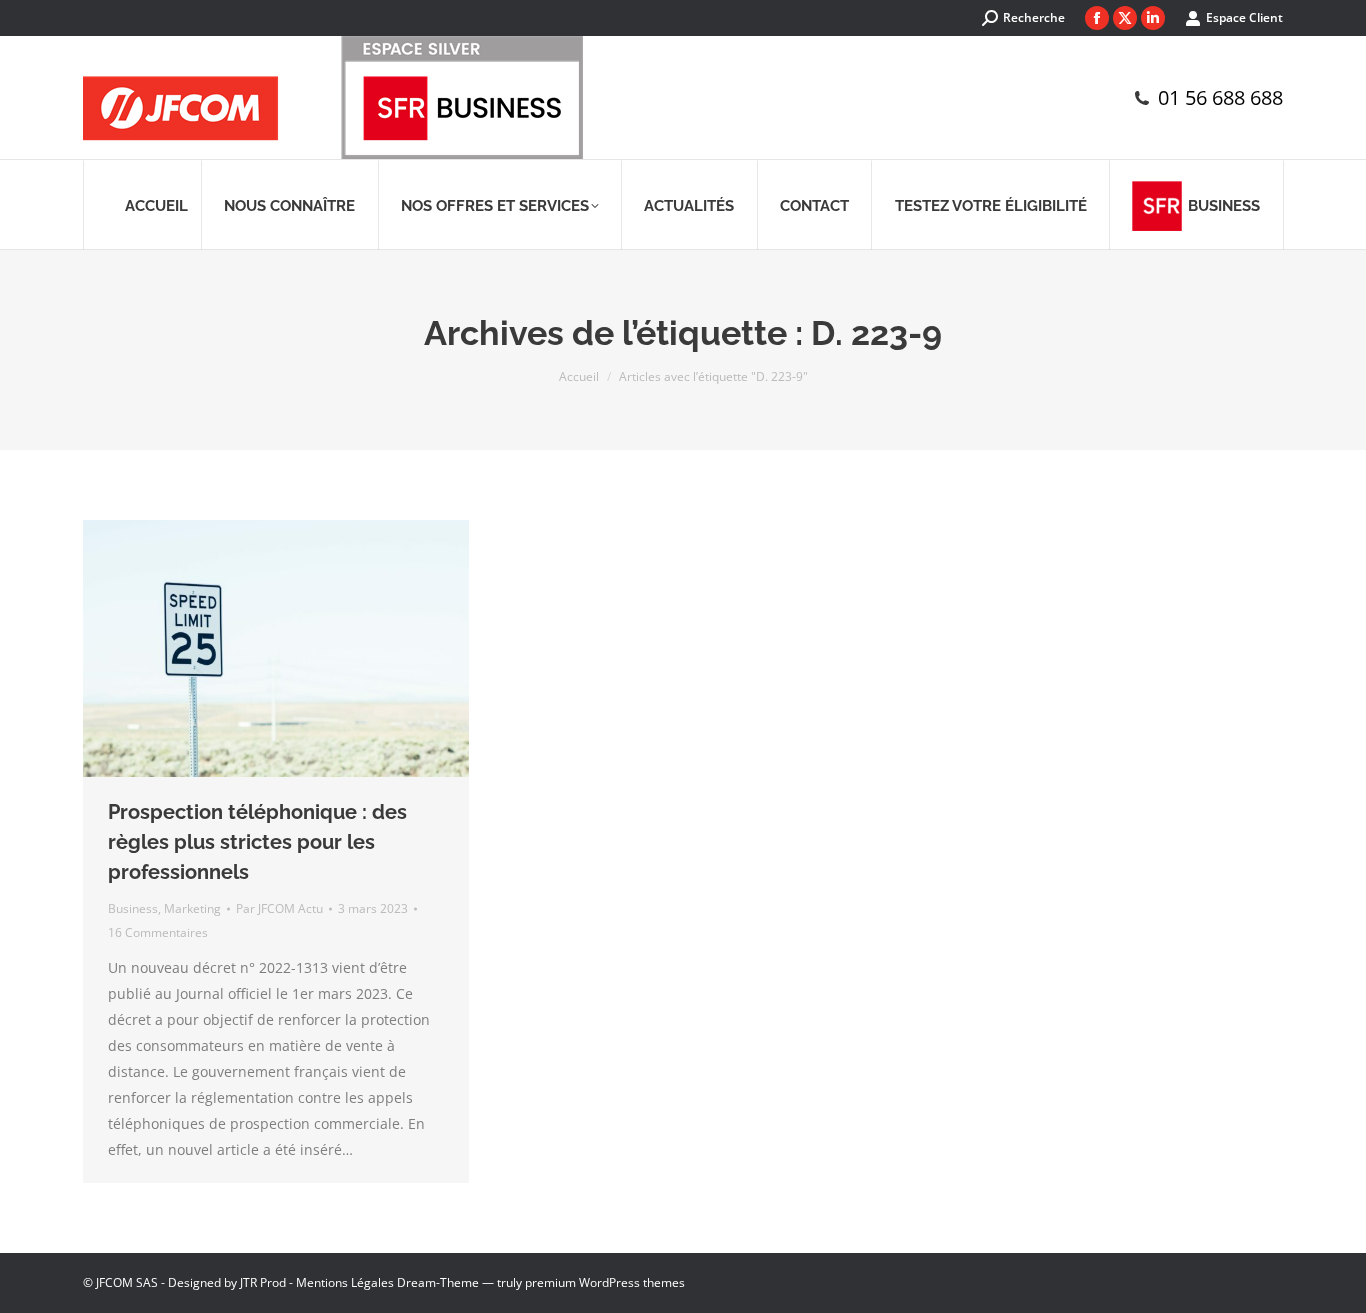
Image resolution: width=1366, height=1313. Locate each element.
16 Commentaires (158, 932)
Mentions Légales (345, 1282)
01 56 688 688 (1220, 98)
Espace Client (1244, 17)
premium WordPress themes (605, 1282)
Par (279, 908)
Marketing (192, 908)
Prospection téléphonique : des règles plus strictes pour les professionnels (257, 842)
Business (133, 908)
